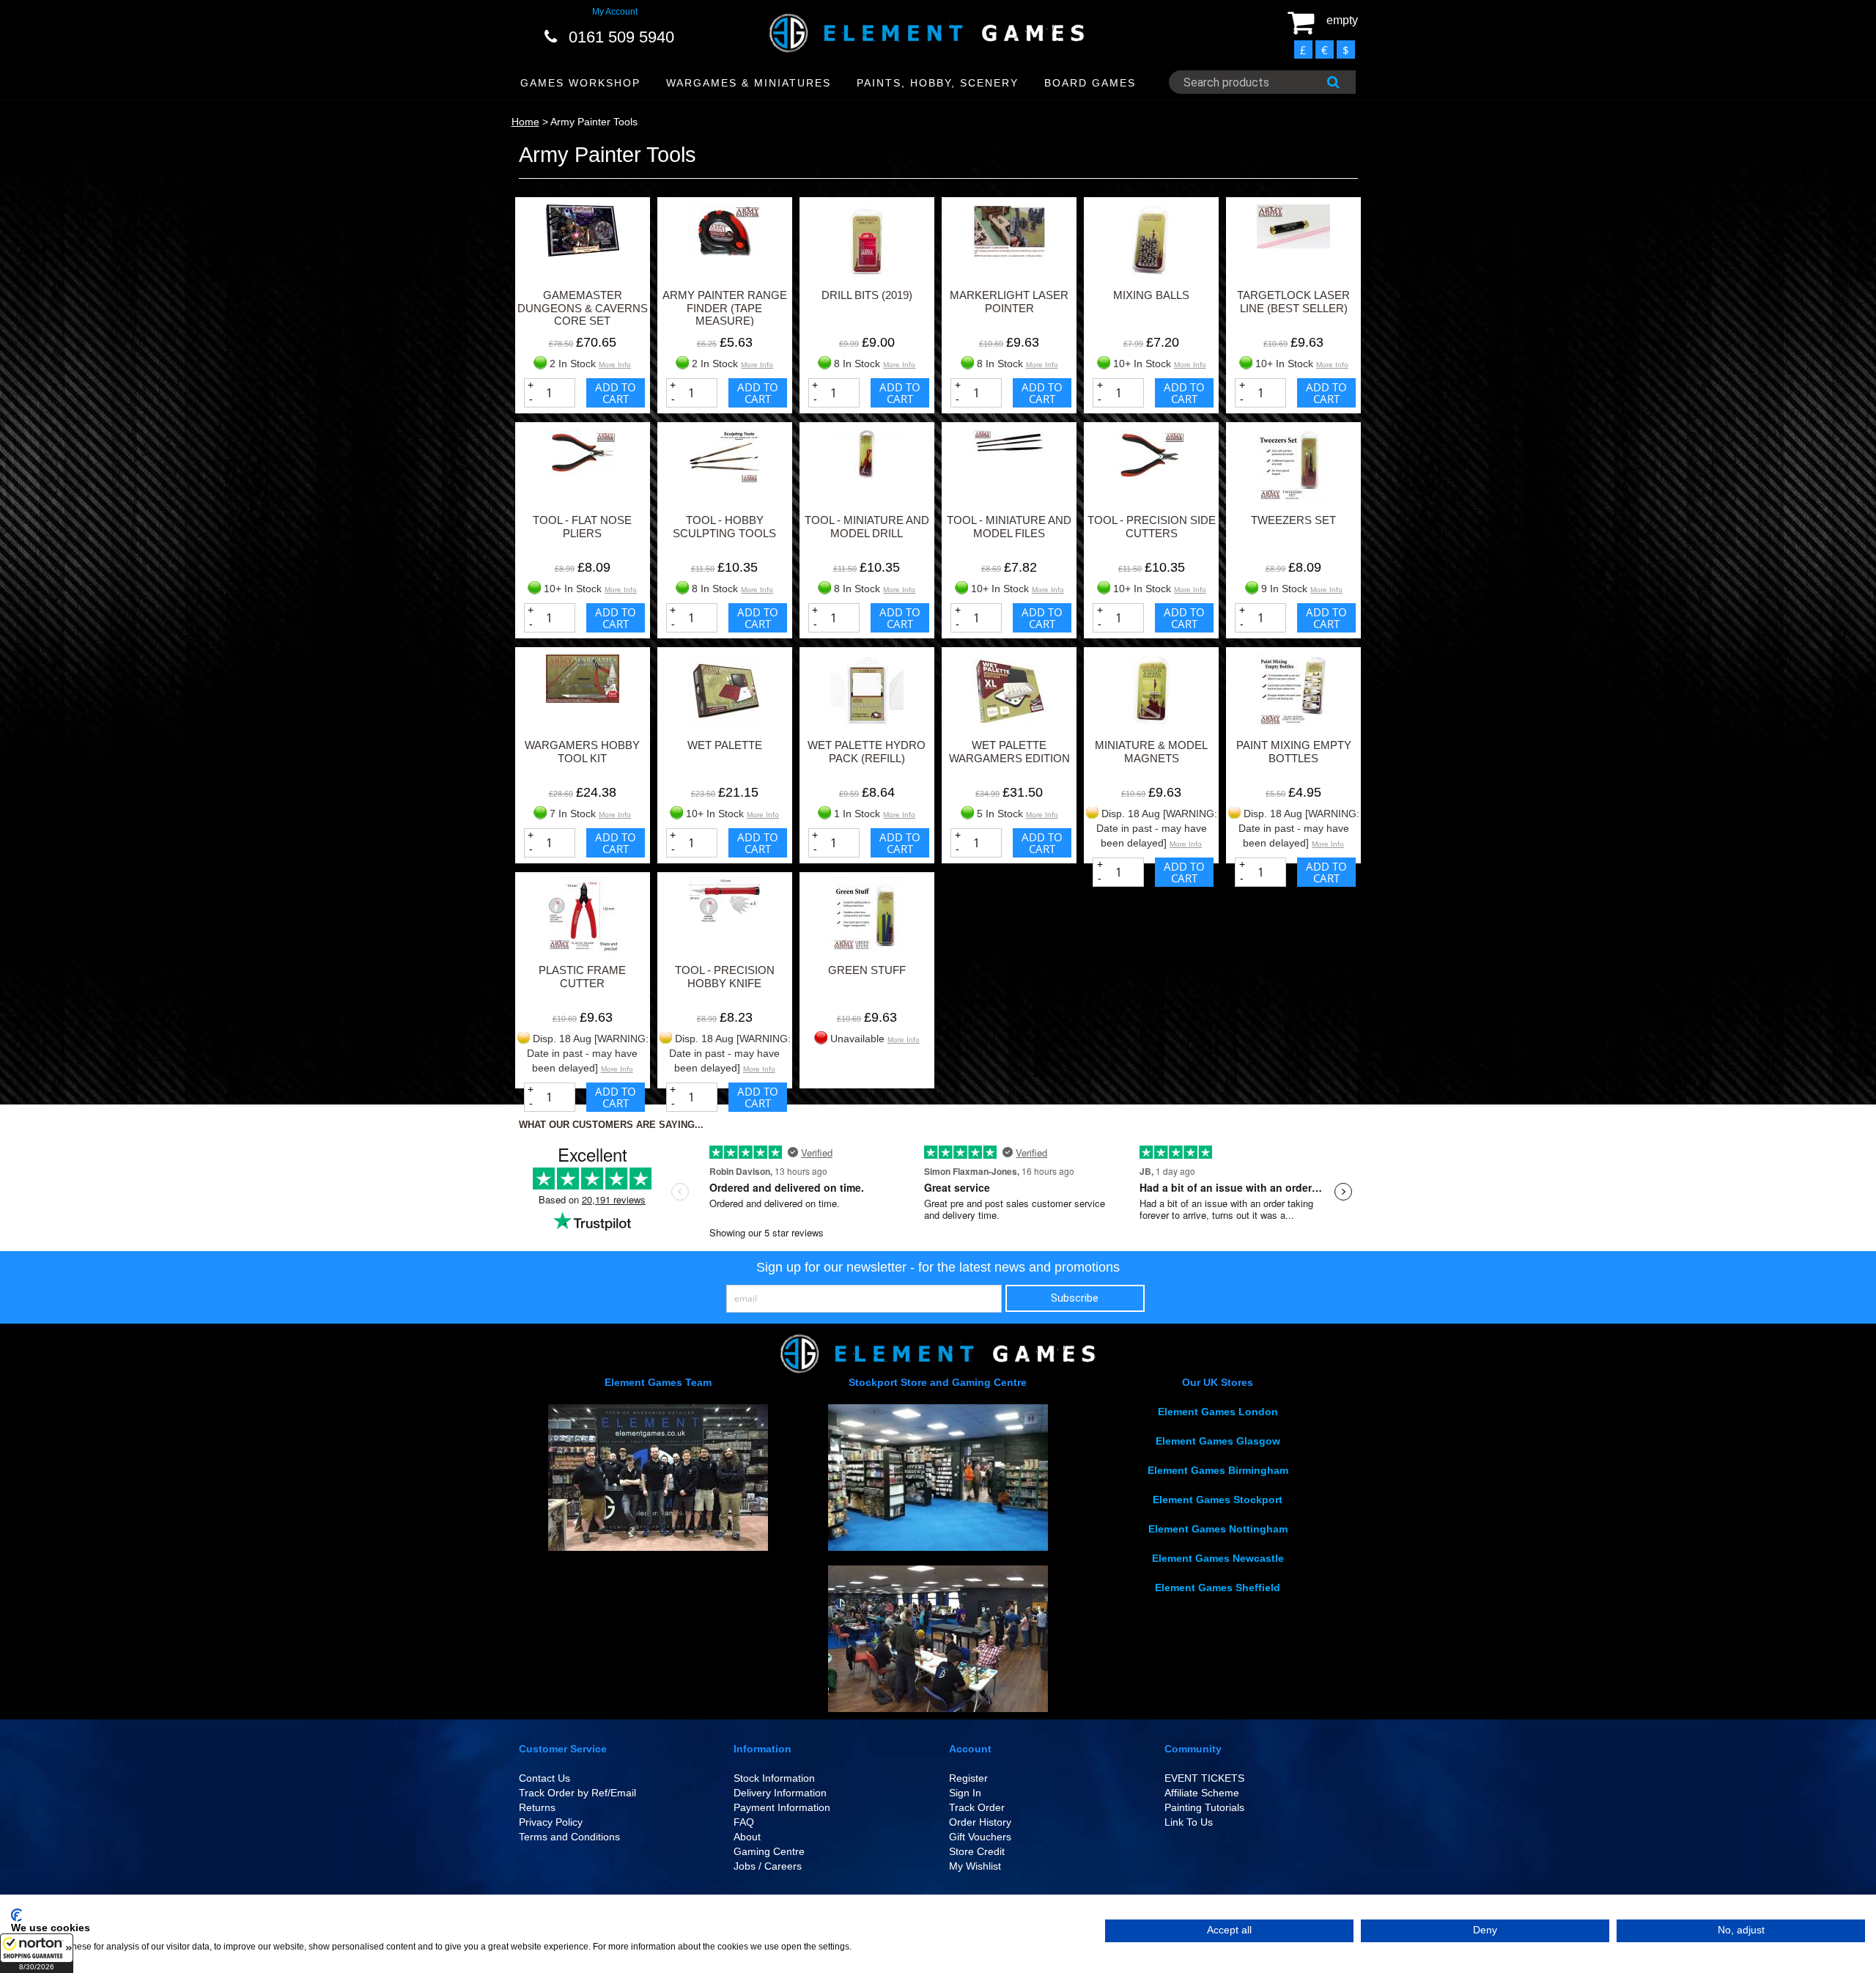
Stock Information (774, 1778)
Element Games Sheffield (1218, 1587)
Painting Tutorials (1204, 1807)
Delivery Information (780, 1793)
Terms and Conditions (569, 1837)
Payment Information (782, 1807)
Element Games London (1218, 1412)
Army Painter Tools (594, 122)
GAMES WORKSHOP (580, 83)
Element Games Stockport (1218, 1500)
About (747, 1837)
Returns (537, 1807)
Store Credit (977, 1851)
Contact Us (544, 1778)
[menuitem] (581, 83)
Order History (980, 1822)
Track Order (977, 1807)
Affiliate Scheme (1202, 1793)
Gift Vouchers (980, 1837)
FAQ (744, 1822)
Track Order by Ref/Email (577, 1793)
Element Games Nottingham (1218, 1529)
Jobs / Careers (768, 1866)
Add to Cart (616, 393)
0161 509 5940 (621, 37)
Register (968, 1778)
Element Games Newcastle (1218, 1558)
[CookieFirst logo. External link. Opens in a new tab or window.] (16, 1915)
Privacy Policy (551, 1822)
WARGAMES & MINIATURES (749, 83)
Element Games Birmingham (1218, 1470)
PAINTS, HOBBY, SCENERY (938, 83)
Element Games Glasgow (1218, 1441)
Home (525, 122)
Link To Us (1189, 1822)
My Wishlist (975, 1866)
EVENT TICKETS (1204, 1778)
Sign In (965, 1793)
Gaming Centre (769, 1851)
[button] (37, 1953)
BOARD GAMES (1090, 83)
